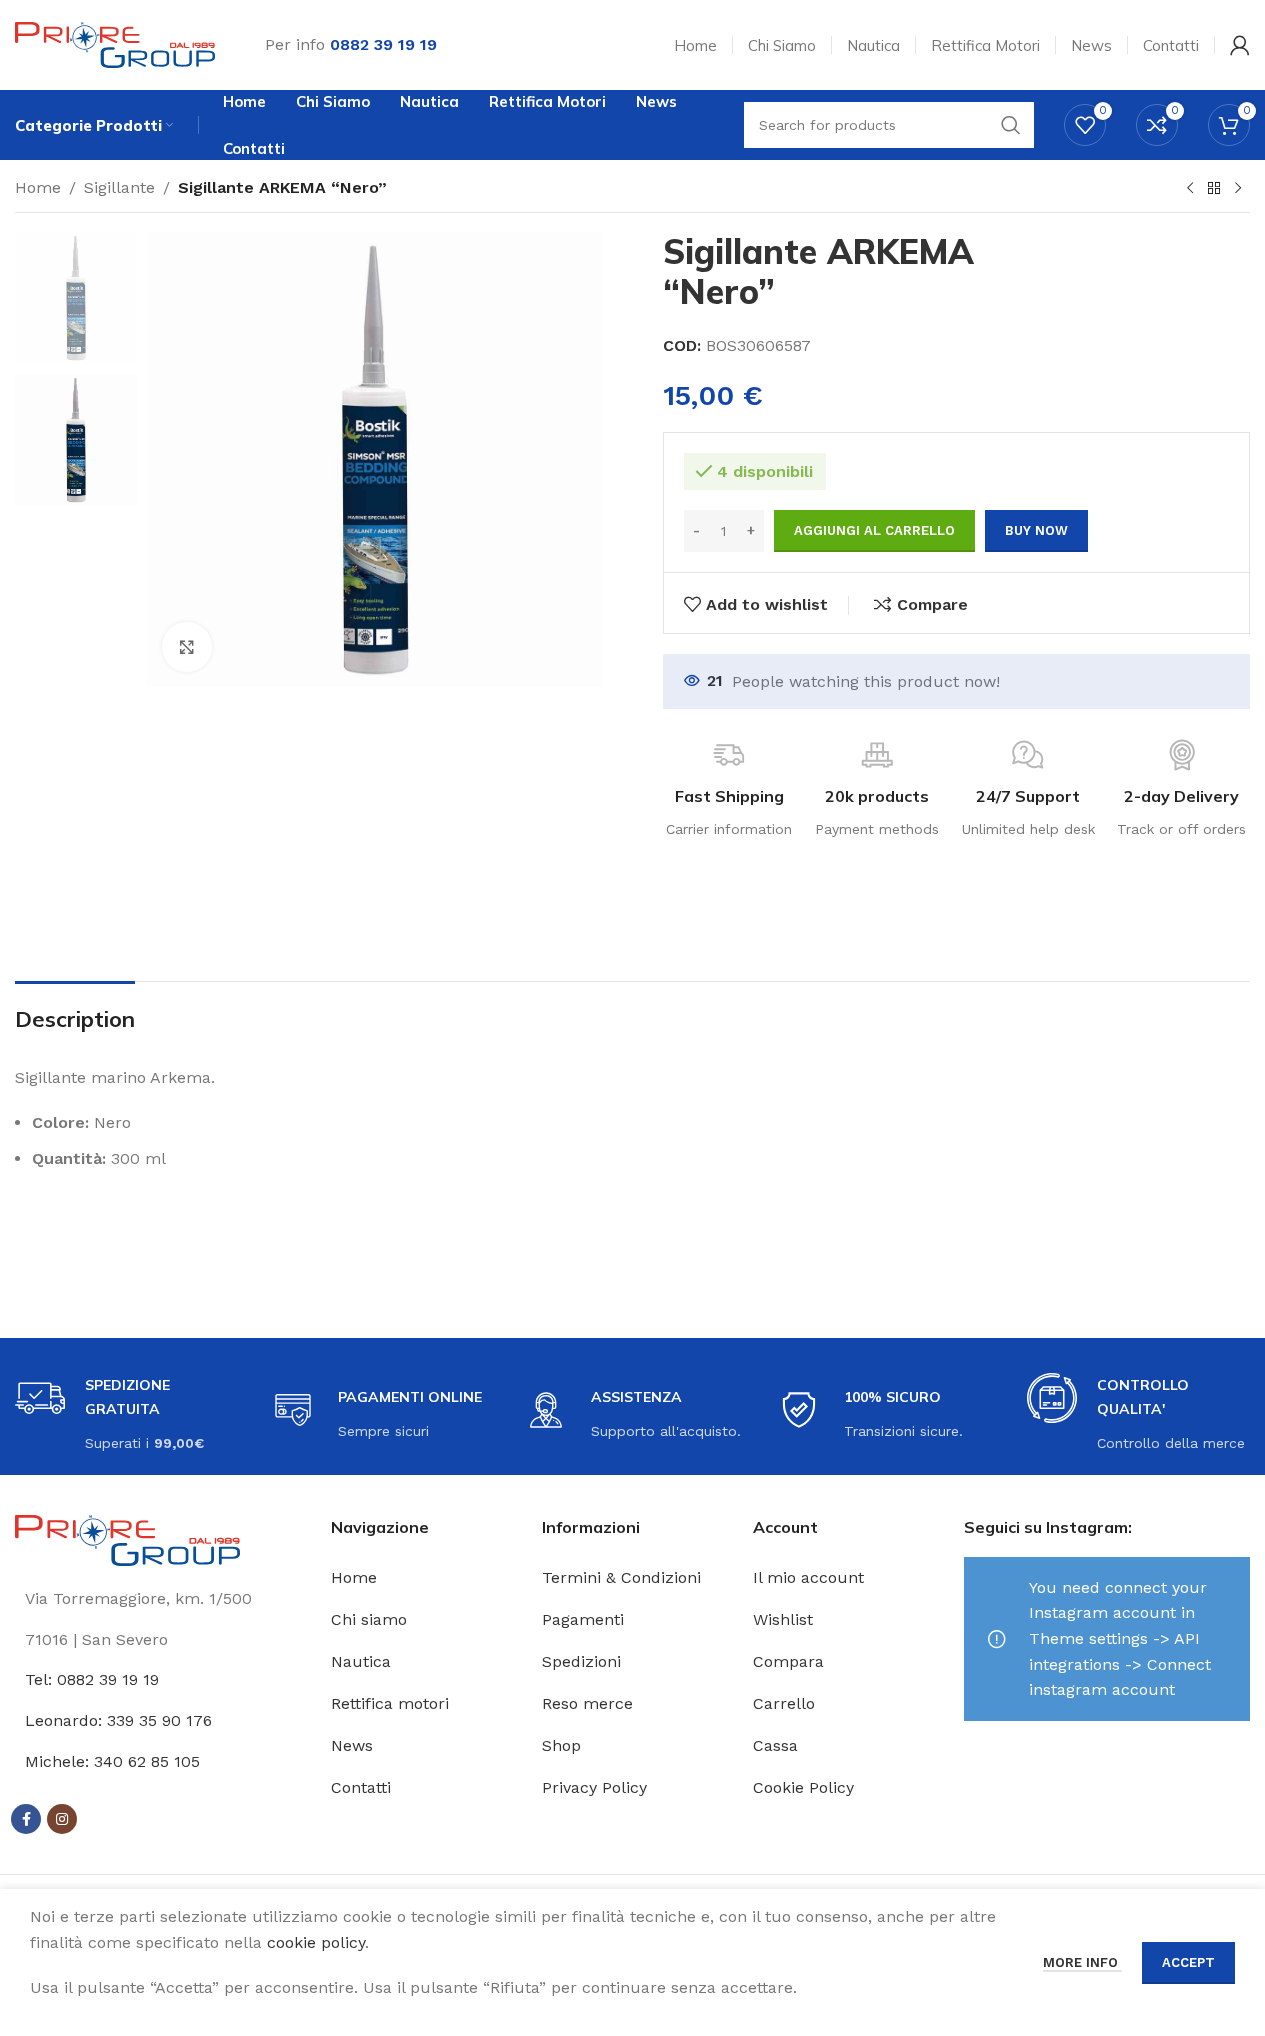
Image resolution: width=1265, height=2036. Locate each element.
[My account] (1240, 45)
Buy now (1036, 530)
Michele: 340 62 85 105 (112, 1761)
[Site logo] (115, 43)
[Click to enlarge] (187, 647)
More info (1082, 1962)
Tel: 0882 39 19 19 (92, 1679)
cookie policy (316, 1942)
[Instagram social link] (62, 1819)
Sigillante (119, 187)
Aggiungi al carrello (874, 530)
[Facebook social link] (26, 1819)
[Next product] (1238, 189)
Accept (1188, 1962)
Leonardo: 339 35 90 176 (118, 1720)
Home (38, 187)
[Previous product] (1190, 189)
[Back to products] (1214, 189)
